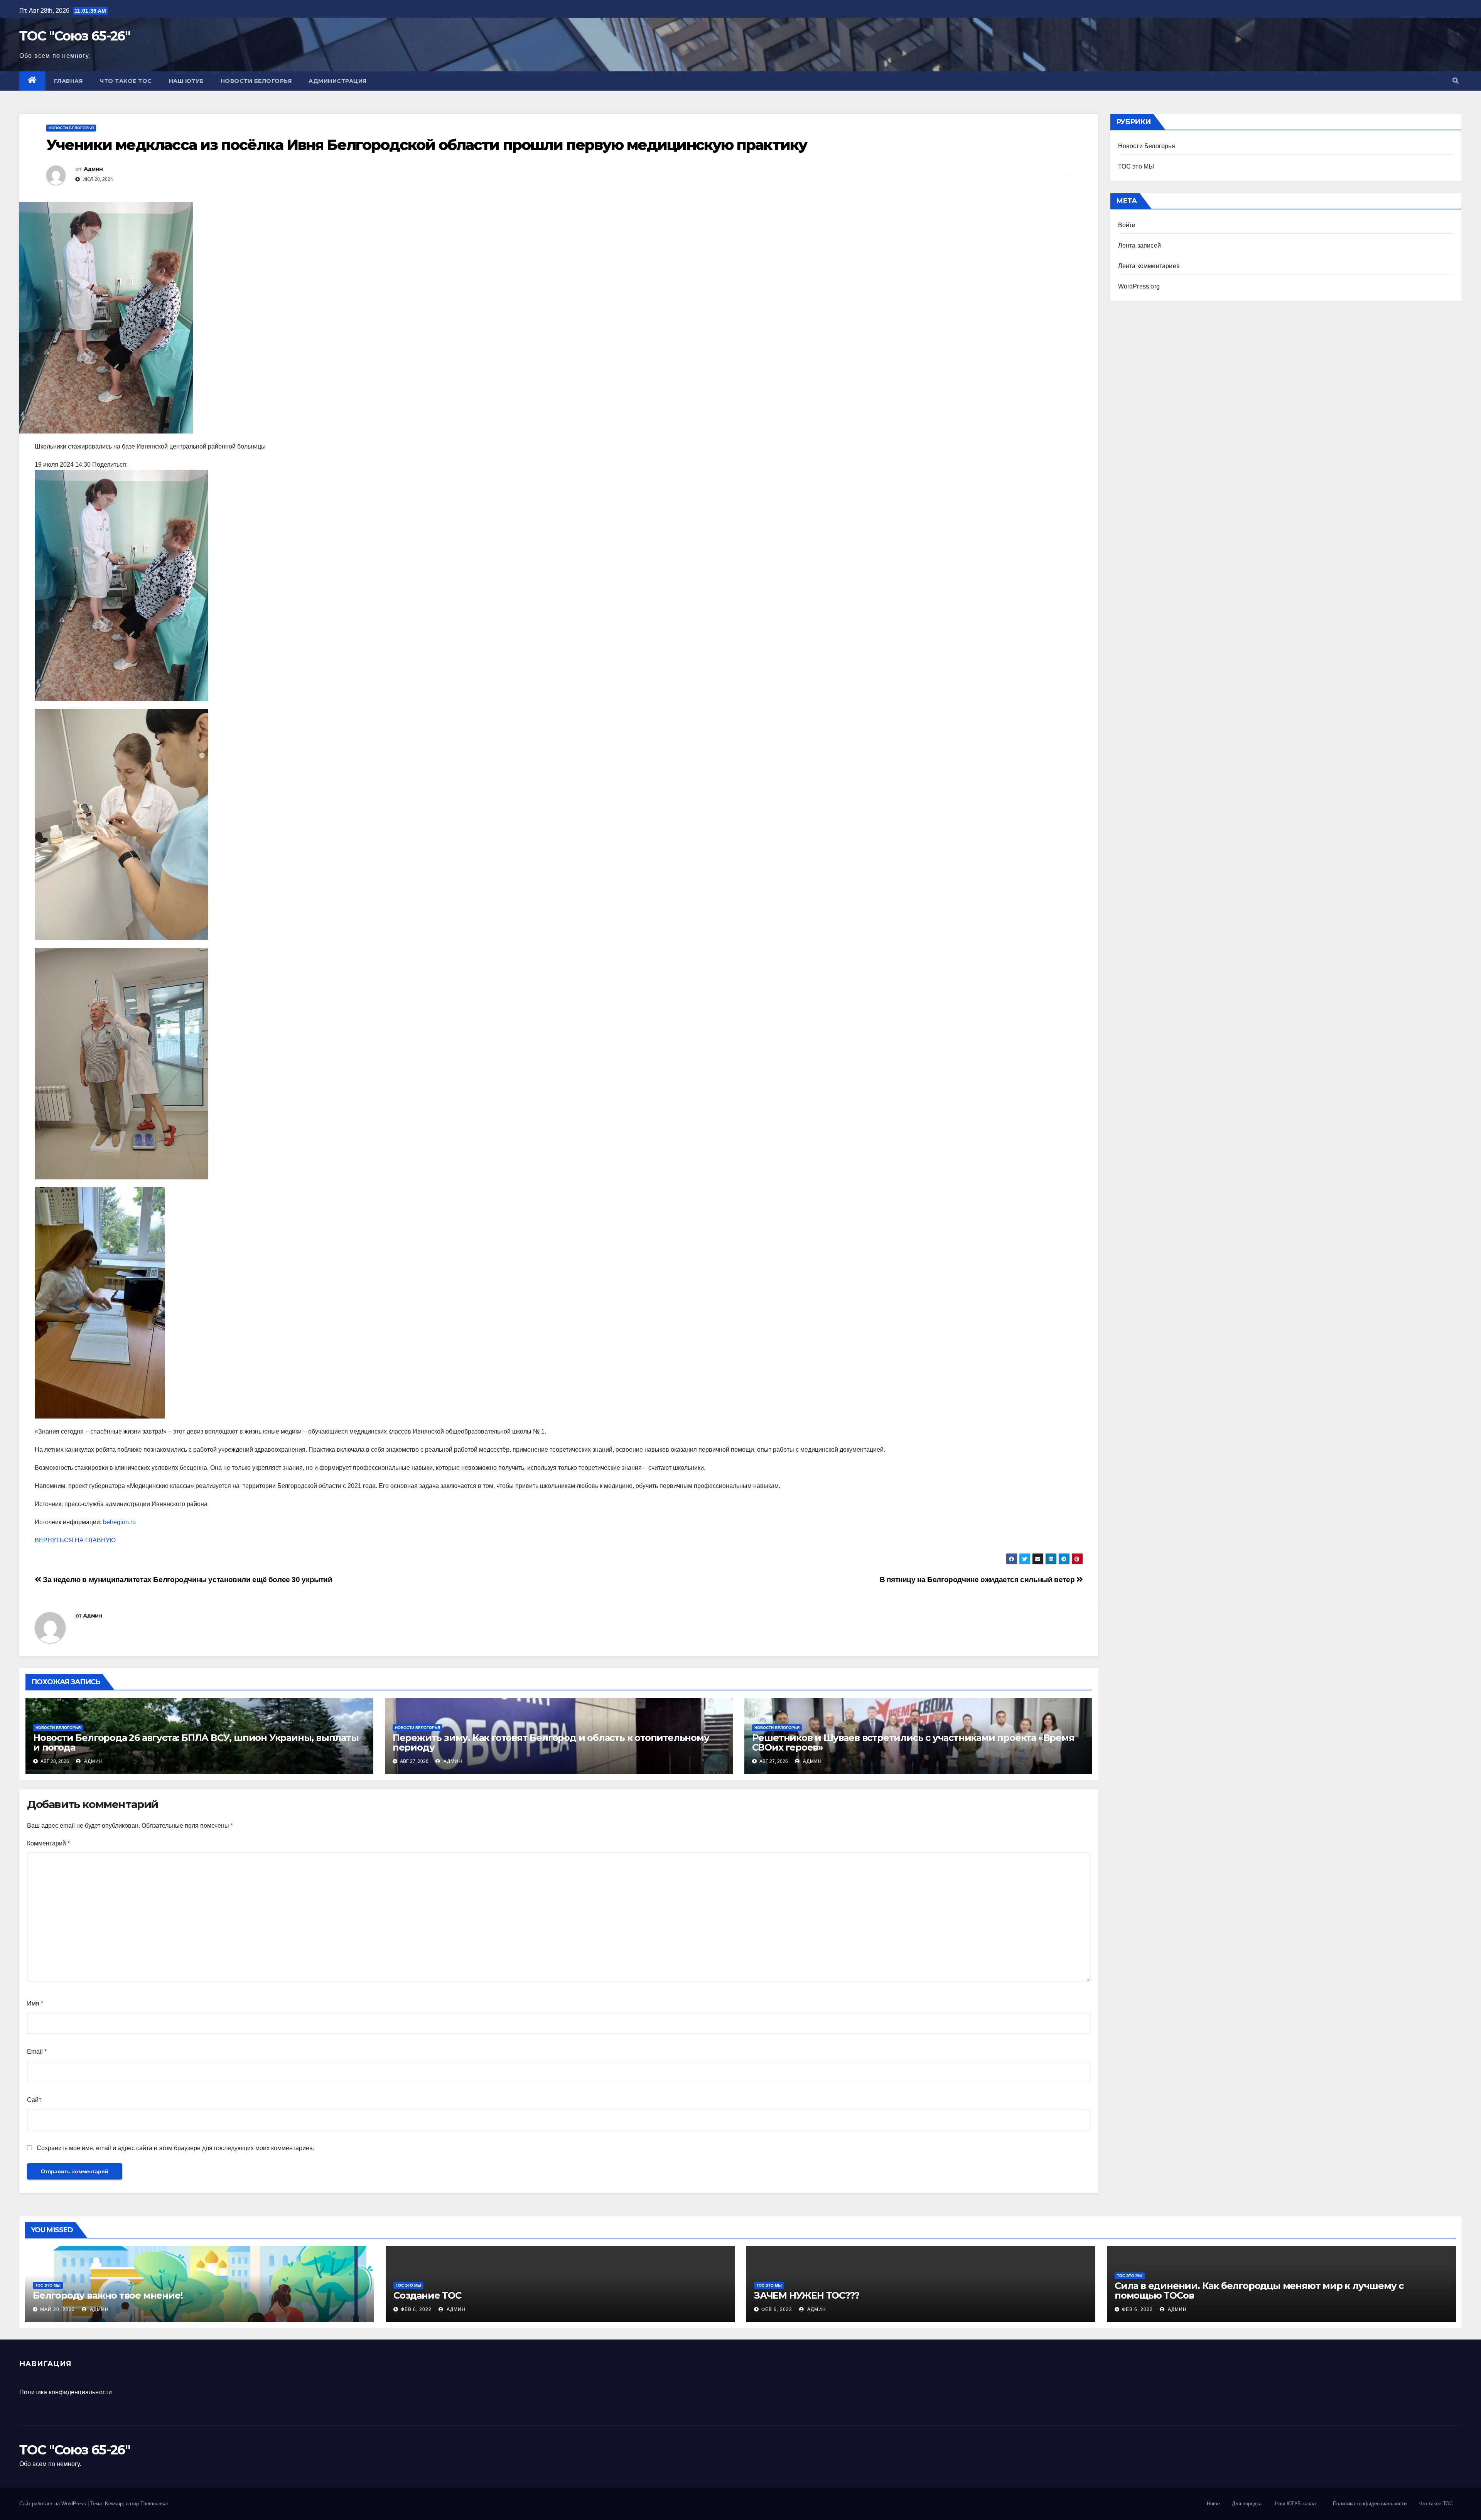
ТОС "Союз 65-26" (75, 36)
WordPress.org (1139, 286)
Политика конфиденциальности (66, 2392)
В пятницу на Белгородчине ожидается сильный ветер (978, 1580)
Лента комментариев (1149, 266)
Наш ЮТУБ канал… (1298, 2504)
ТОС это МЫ (1136, 166)
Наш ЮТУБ (186, 81)
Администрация (338, 81)
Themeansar (154, 2504)
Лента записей (1140, 245)
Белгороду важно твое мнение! (108, 2295)
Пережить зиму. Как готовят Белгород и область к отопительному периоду (551, 1742)
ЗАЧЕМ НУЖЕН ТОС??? (806, 2295)
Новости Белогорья (256, 81)
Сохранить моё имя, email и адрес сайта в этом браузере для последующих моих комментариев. (175, 2148)
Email (37, 2052)
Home (1213, 2504)
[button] (1456, 81)
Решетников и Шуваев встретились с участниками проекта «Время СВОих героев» (913, 1742)
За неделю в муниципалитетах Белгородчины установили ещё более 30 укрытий (187, 1580)
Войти (1127, 225)
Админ (93, 169)
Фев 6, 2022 (416, 2309)
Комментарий (48, 1843)
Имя (35, 2003)
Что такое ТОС (126, 81)
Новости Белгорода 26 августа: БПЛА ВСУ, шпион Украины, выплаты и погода (196, 1742)
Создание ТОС (427, 2295)
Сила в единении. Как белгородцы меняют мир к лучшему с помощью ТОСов (1259, 2291)
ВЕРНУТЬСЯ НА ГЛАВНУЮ (75, 1540)
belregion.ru (119, 1522)
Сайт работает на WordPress (53, 2504)
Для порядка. (1247, 2504)
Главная (68, 81)
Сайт (34, 2100)
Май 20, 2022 (57, 2309)
